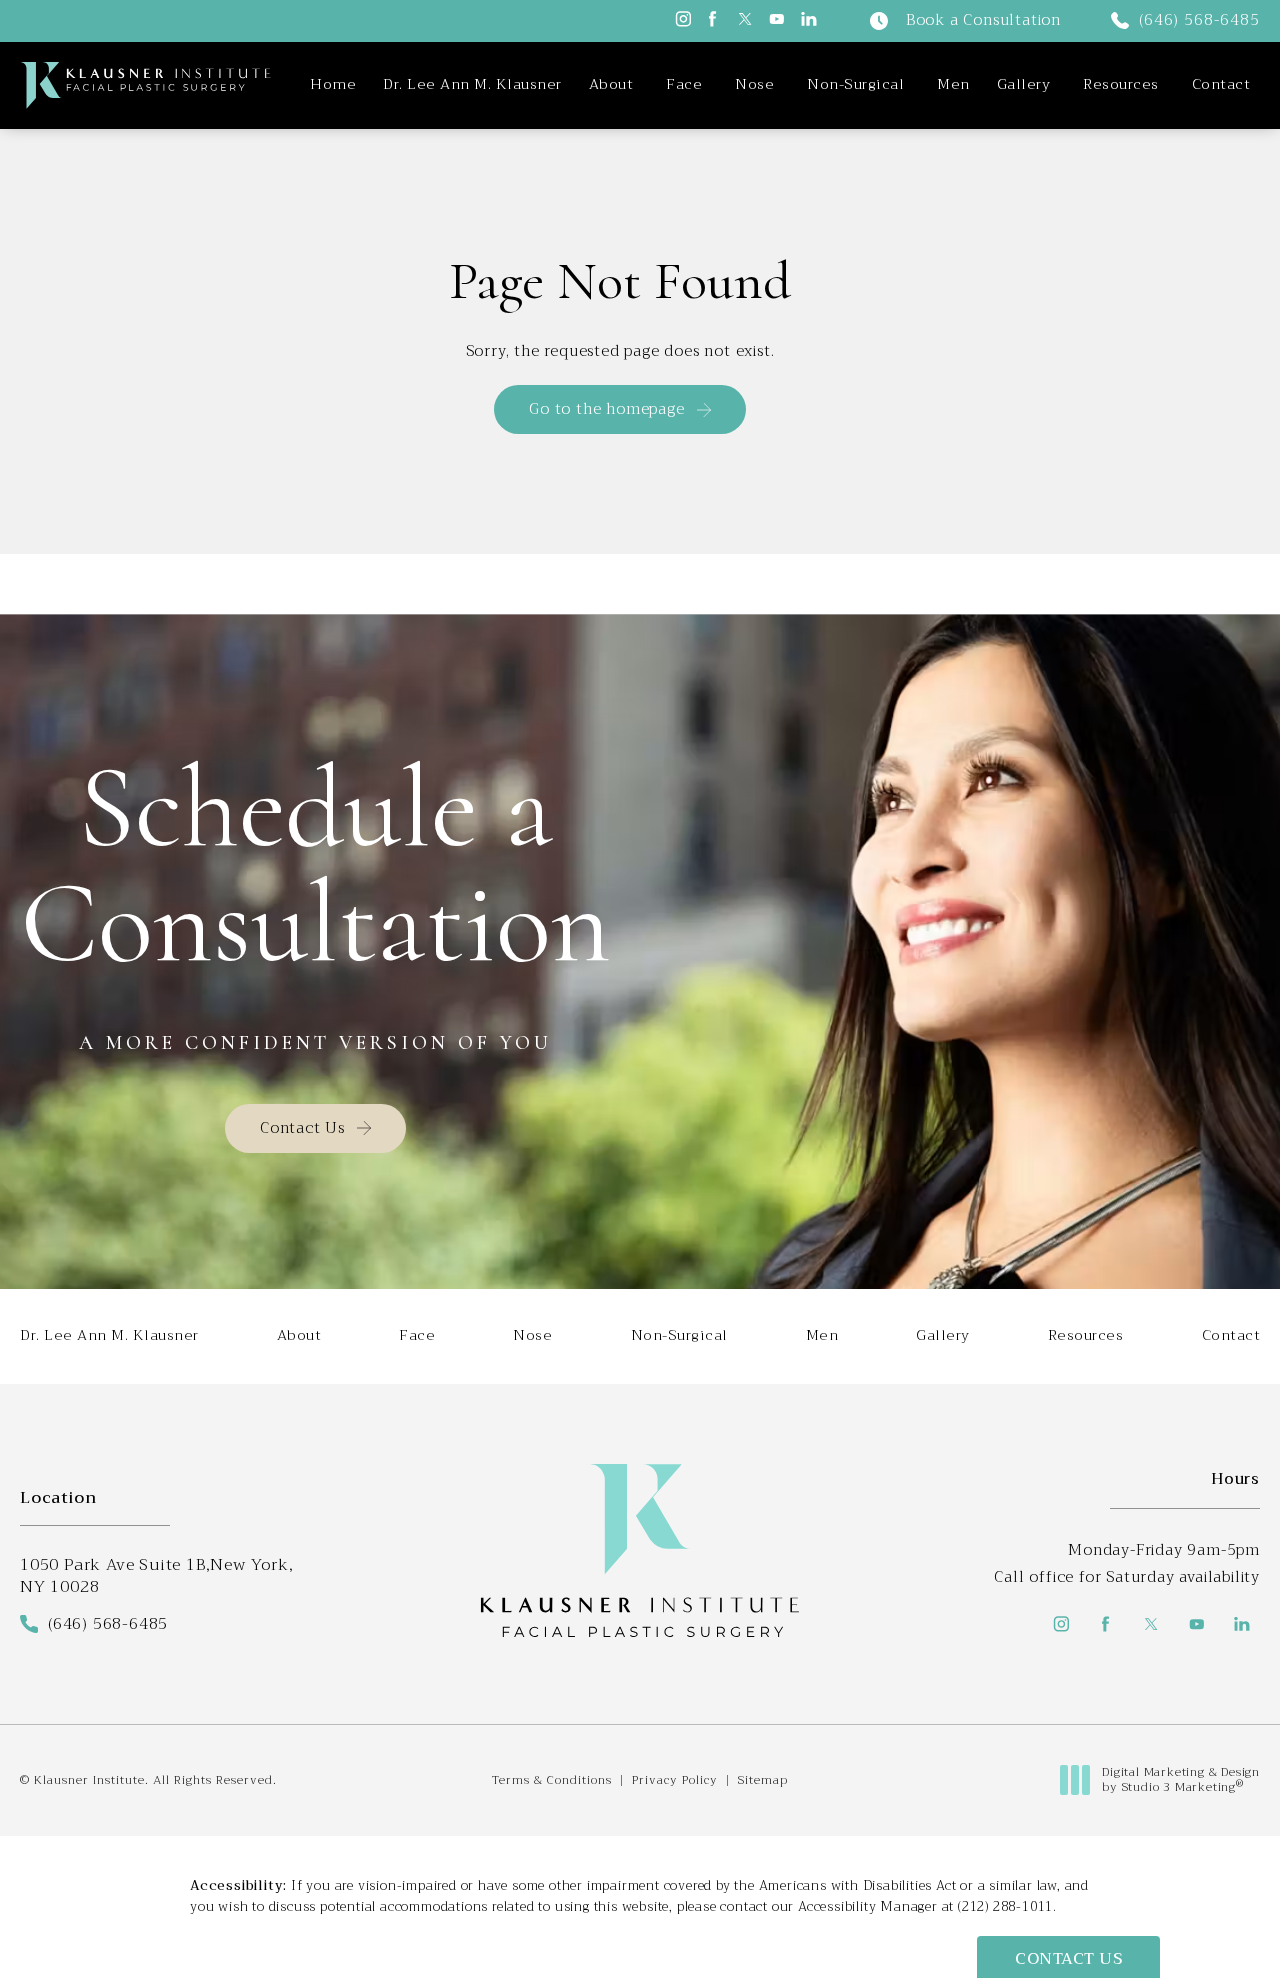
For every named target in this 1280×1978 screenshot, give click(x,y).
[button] (681, 19)
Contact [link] (1221, 85)
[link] (1185, 21)
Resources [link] (1121, 85)
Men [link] (953, 85)
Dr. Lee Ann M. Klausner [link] (472, 85)
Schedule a (315, 866)
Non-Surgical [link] (855, 85)
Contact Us (302, 1128)
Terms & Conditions (552, 1780)
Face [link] (684, 85)
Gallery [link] (1024, 85)
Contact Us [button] (1068, 1959)
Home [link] (333, 85)
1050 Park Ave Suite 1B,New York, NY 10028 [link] (157, 1576)
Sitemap (763, 1780)
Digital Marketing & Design (1180, 1780)
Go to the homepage (606, 409)
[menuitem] (333, 85)
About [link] (611, 85)
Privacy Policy (675, 1780)
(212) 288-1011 (1005, 1906)
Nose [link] (754, 85)
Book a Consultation (983, 21)
